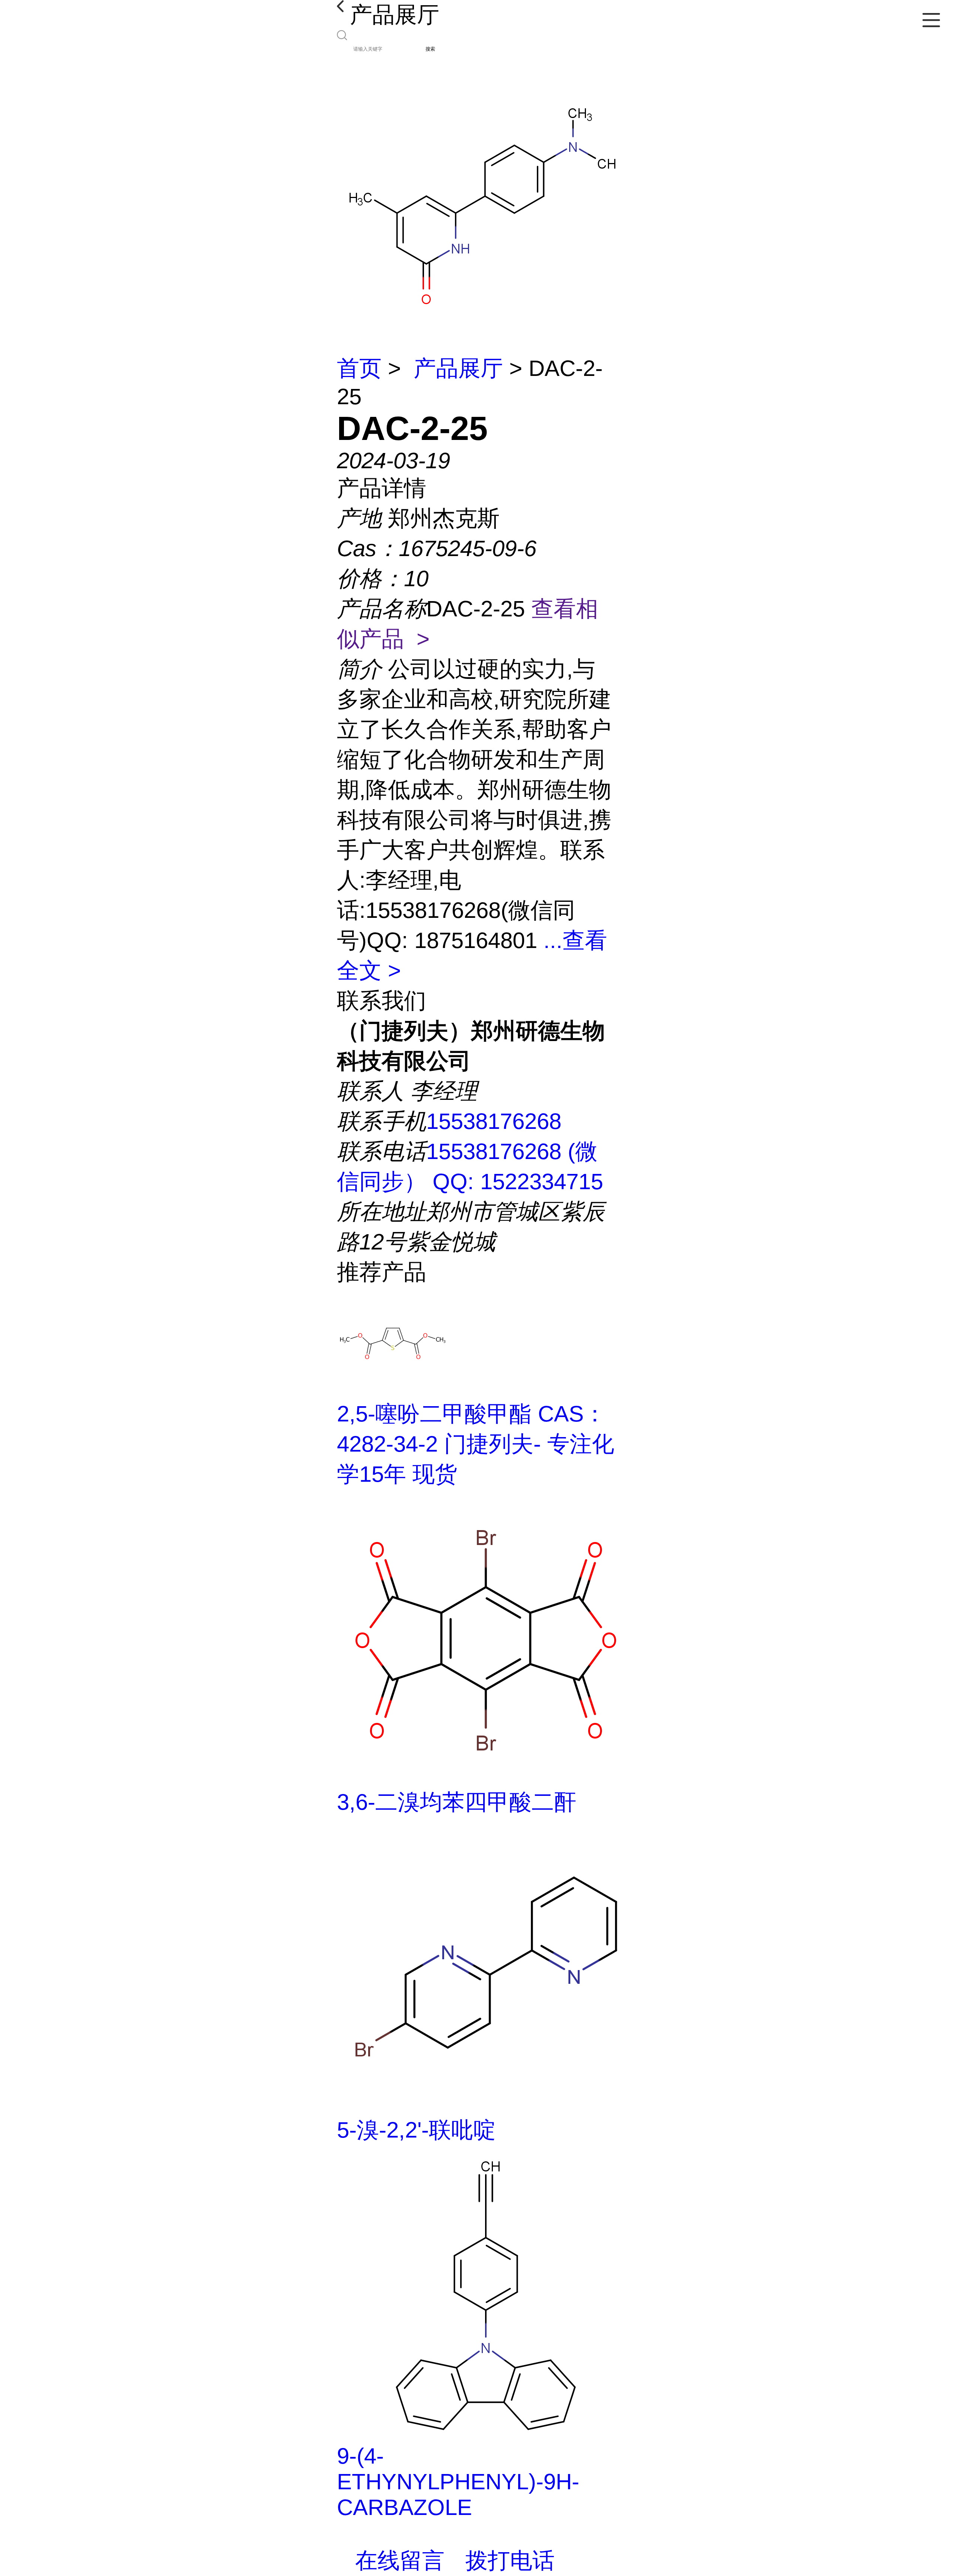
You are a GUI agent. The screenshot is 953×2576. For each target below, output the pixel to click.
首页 (359, 368)
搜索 (430, 49)
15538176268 (494, 1121)
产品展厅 (458, 368)
